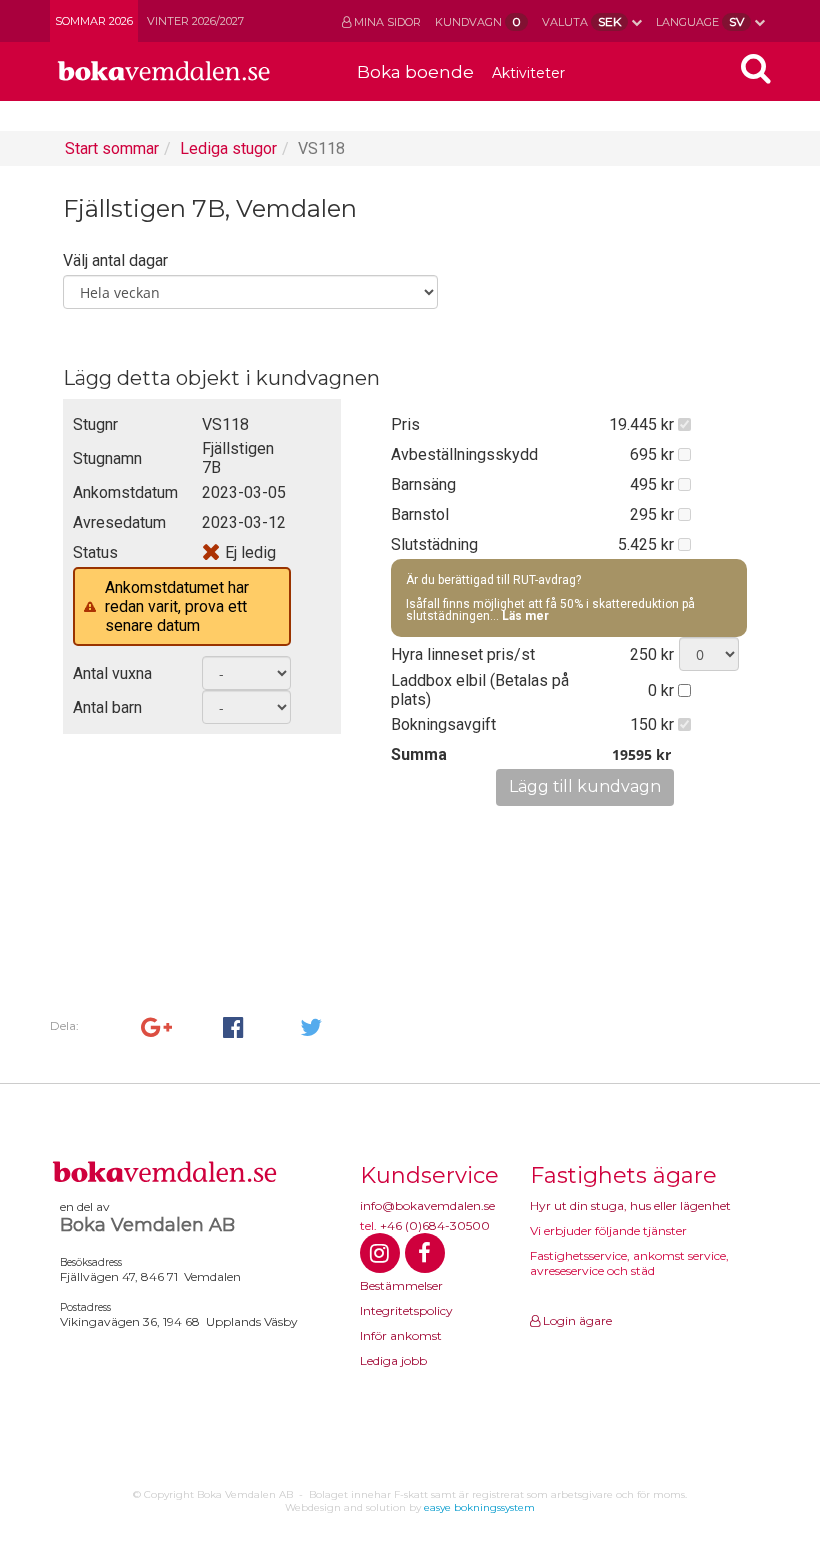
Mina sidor (386, 22)
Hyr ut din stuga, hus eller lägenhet (630, 1205)
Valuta (581, 21)
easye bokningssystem (479, 1507)
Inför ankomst (401, 1335)
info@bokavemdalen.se (427, 1205)
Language (700, 21)
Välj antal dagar (115, 260)
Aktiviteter (528, 73)
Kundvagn (478, 21)
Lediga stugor (228, 148)
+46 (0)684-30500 (435, 1225)
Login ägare (576, 1320)
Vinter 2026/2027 (195, 21)
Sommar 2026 (94, 21)
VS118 (321, 148)
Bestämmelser (401, 1285)
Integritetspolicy (406, 1310)
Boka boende (415, 72)
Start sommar (112, 148)
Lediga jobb (393, 1360)
